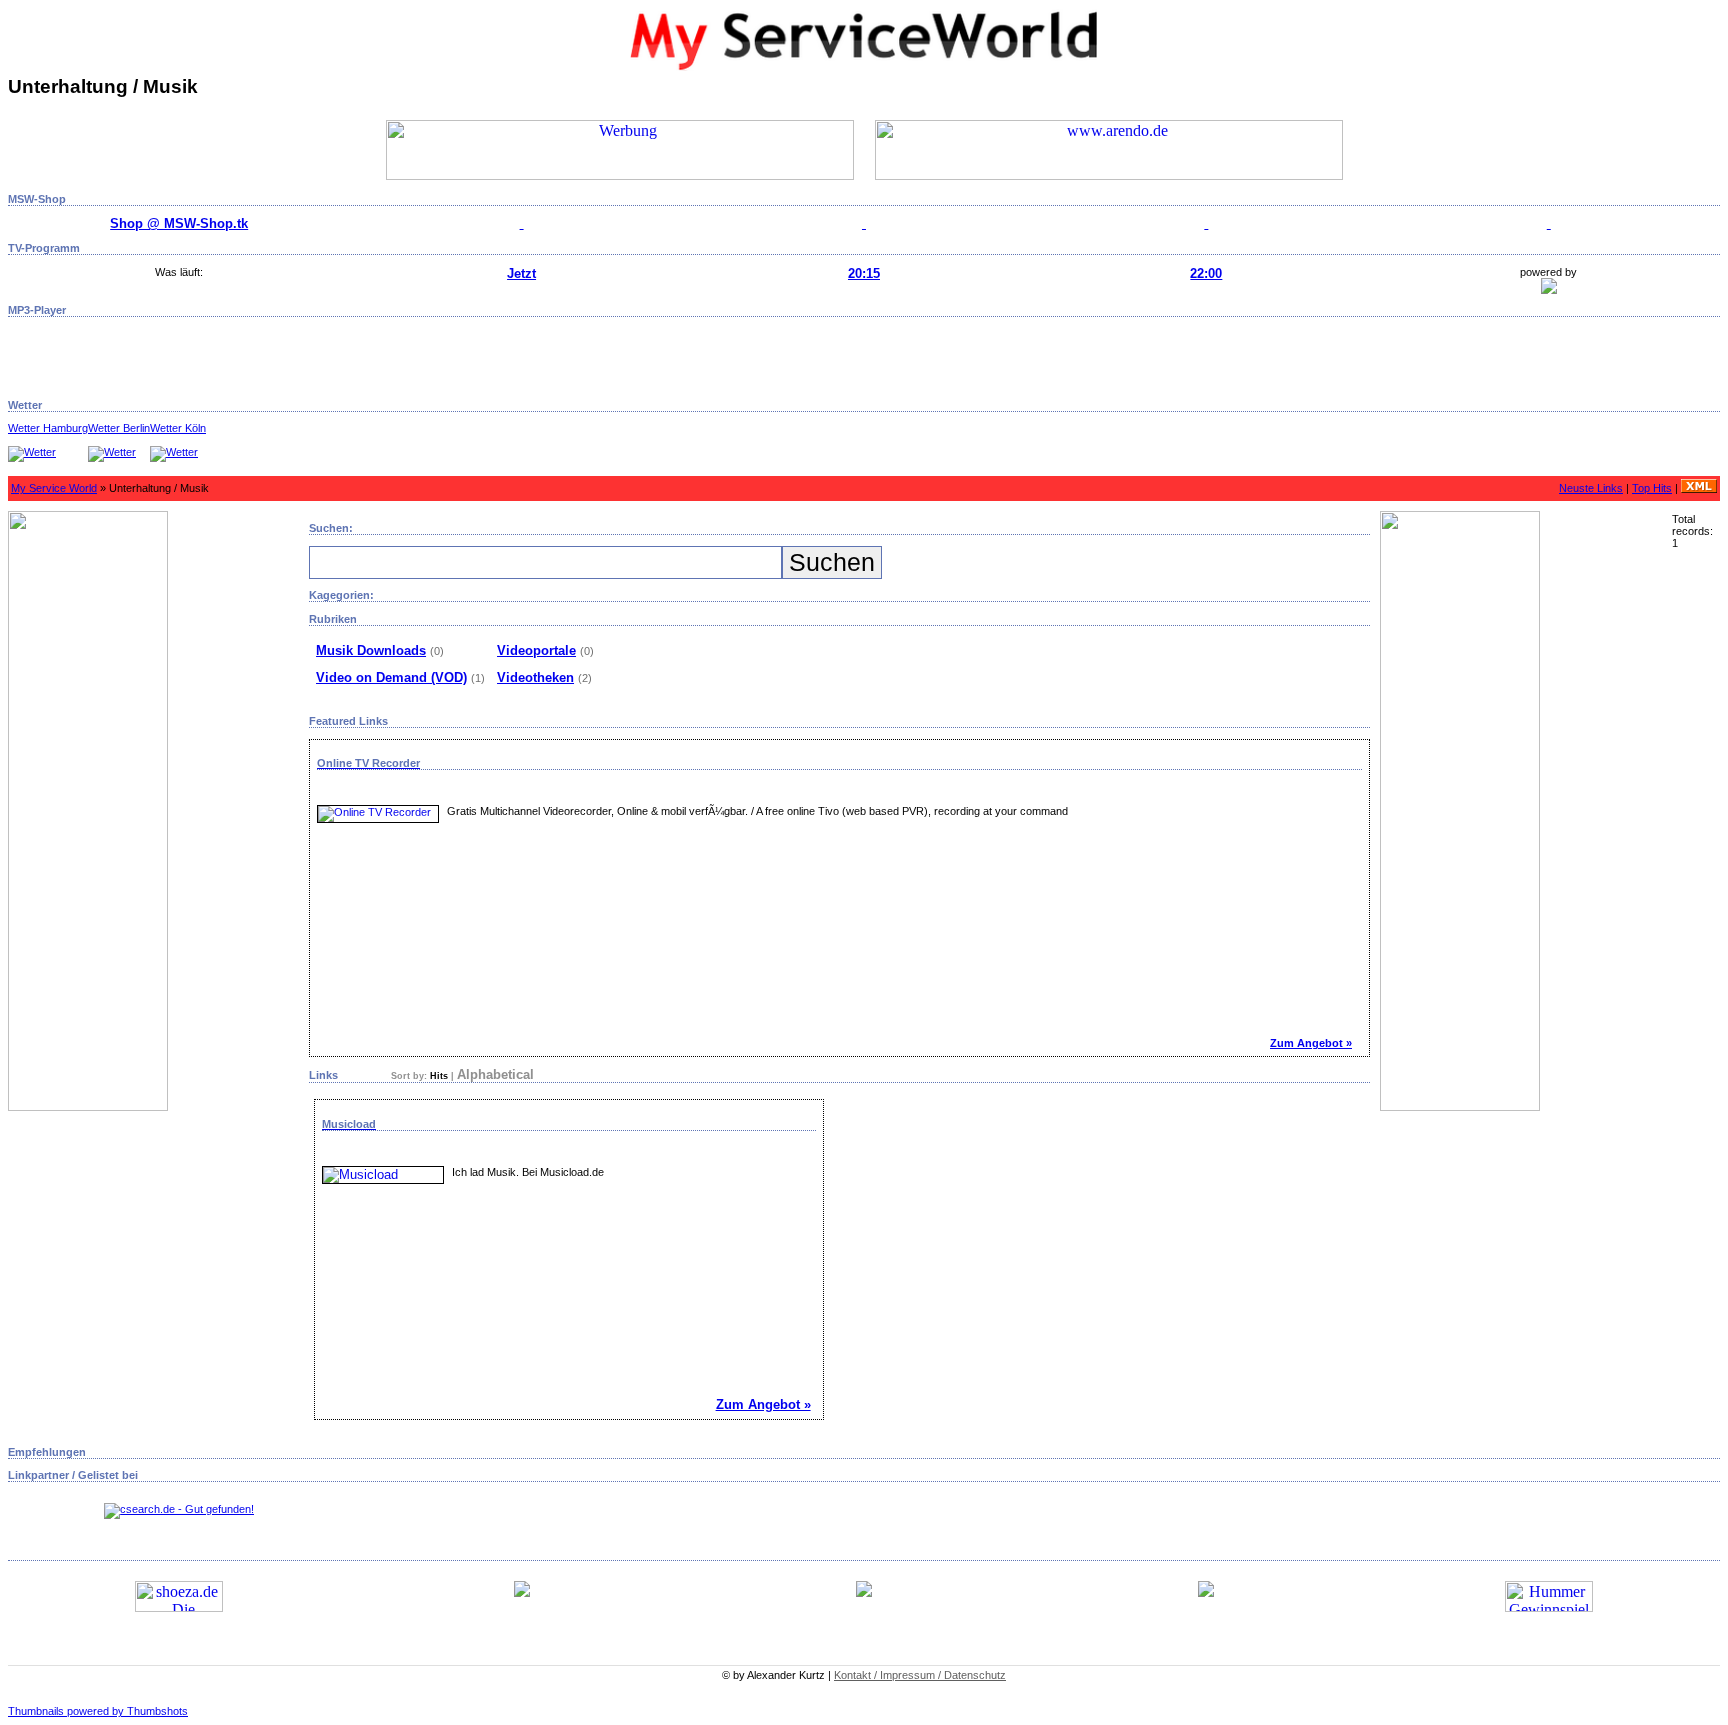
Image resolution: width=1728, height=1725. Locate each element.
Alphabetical (495, 1074)
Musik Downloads (371, 650)
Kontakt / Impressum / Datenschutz (920, 1675)
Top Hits (1652, 488)
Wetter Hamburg (48, 428)
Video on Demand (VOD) (391, 677)
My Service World (54, 488)
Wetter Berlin (119, 428)
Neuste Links (1591, 488)
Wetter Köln (178, 428)
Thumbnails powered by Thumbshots (98, 1711)
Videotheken (535, 677)
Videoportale (536, 650)
